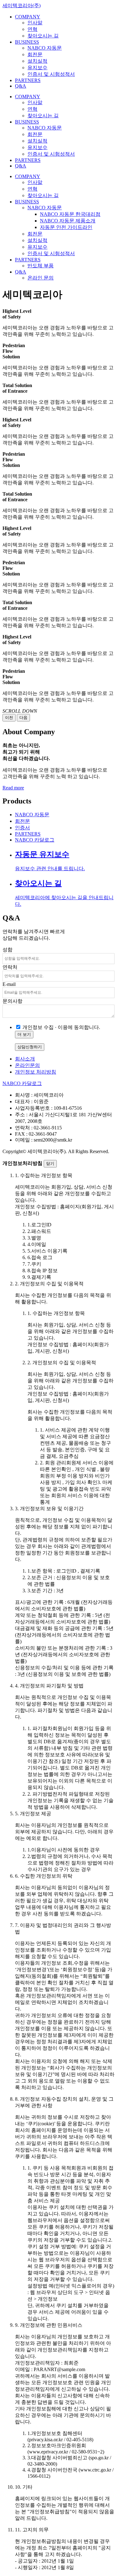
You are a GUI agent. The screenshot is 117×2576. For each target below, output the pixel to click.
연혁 (32, 29)
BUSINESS (27, 42)
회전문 (35, 54)
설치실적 (37, 61)
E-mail (9, 984)
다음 (23, 718)
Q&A (21, 86)
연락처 (10, 967)
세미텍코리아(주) (22, 5)
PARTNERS (28, 80)
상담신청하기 (30, 1047)
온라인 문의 (41, 278)
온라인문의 (27, 1065)
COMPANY (28, 17)
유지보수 (37, 68)
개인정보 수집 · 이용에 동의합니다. (61, 1027)
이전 (9, 718)
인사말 (35, 23)
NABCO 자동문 (45, 48)
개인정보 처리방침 (36, 1072)
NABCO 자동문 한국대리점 (70, 214)
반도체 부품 (41, 266)
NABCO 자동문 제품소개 (68, 221)
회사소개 (25, 1059)
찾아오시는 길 (43, 36)
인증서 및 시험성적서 (51, 74)
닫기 (50, 1164)
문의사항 (12, 1001)
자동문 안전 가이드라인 (66, 227)
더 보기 (24, 1034)
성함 (7, 950)
